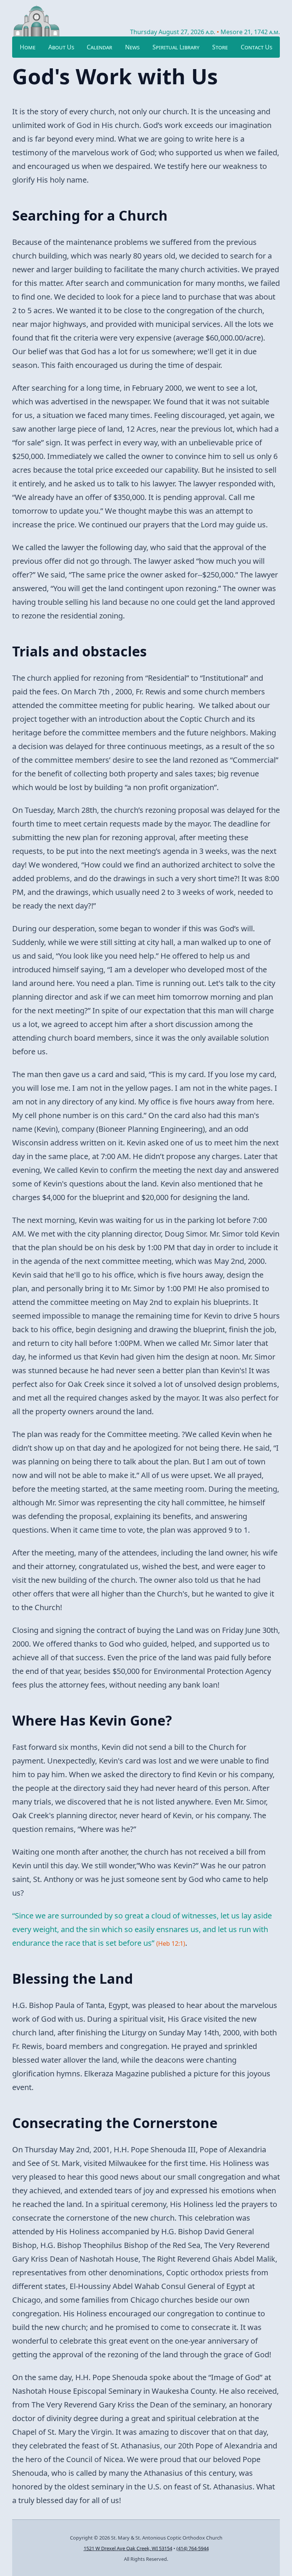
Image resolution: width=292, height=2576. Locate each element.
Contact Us (256, 47)
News (132, 47)
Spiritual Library (176, 47)
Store (220, 47)
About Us (61, 47)
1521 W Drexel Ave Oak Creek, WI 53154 (128, 2548)
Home (28, 47)
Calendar (99, 47)
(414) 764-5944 (193, 2548)
